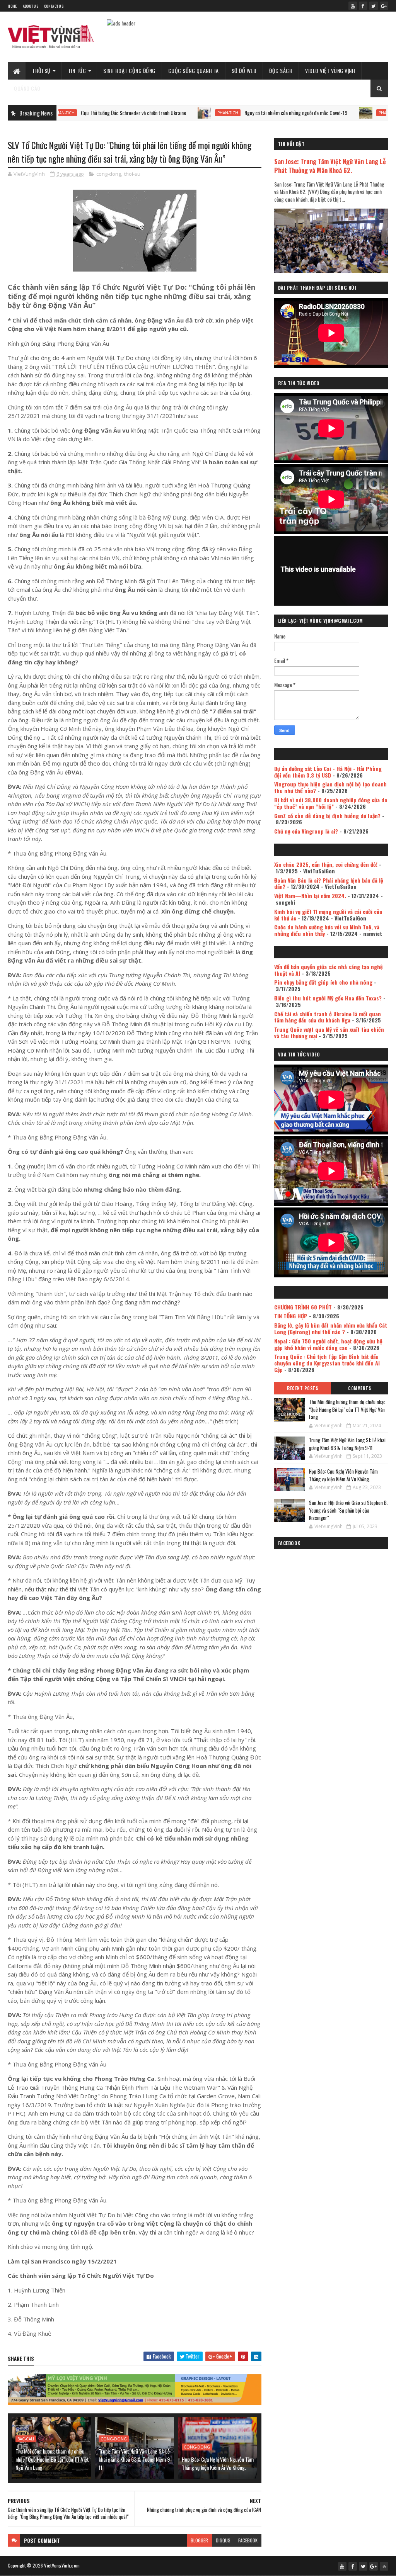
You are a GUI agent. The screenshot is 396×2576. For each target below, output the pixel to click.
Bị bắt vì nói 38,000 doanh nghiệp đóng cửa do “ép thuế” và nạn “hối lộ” (331, 803)
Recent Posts (302, 1388)
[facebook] (363, 6)
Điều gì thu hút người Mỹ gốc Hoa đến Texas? (328, 998)
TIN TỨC (77, 70)
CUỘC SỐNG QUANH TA (194, 70)
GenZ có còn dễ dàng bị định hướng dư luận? (327, 816)
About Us (31, 6)
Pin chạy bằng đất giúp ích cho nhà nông (323, 982)
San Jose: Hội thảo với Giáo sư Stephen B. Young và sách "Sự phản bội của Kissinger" (348, 1510)
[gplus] (384, 6)
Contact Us (54, 6)
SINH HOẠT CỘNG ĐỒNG (129, 70)
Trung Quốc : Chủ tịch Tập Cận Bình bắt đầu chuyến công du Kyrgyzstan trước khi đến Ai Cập (327, 1363)
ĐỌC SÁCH (281, 70)
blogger (199, 2540)
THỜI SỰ (41, 70)
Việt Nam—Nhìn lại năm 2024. (310, 896)
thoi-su (132, 174)
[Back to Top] (384, 2566)
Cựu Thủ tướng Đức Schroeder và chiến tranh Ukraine (72, 113)
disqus (223, 2540)
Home (12, 6)
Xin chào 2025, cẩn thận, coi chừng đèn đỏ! (326, 864)
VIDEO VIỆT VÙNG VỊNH (330, 70)
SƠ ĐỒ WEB (244, 70)
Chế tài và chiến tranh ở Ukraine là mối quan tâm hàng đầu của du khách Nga (328, 1017)
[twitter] (374, 6)
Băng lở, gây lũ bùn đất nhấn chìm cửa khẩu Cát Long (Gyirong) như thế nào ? (331, 1328)
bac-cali (26, 2439)
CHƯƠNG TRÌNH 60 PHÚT (303, 1307)
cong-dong (109, 174)
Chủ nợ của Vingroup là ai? (306, 831)
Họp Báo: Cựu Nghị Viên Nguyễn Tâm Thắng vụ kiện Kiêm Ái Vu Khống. (218, 2463)
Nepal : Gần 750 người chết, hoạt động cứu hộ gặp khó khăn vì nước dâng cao (328, 1344)
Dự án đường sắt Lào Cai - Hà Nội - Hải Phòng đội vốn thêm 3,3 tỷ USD (328, 772)
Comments (359, 1388)
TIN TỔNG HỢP (291, 1316)
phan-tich (166, 113)
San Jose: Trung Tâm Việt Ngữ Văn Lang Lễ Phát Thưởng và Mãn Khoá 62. (330, 166)
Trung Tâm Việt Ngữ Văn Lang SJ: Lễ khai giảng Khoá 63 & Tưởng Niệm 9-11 (135, 2459)
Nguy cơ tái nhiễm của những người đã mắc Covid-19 (234, 113)
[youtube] (353, 6)
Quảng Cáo (27, 88)
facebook (248, 2540)
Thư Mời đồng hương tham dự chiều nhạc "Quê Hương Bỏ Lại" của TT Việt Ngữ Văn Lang (52, 2459)
